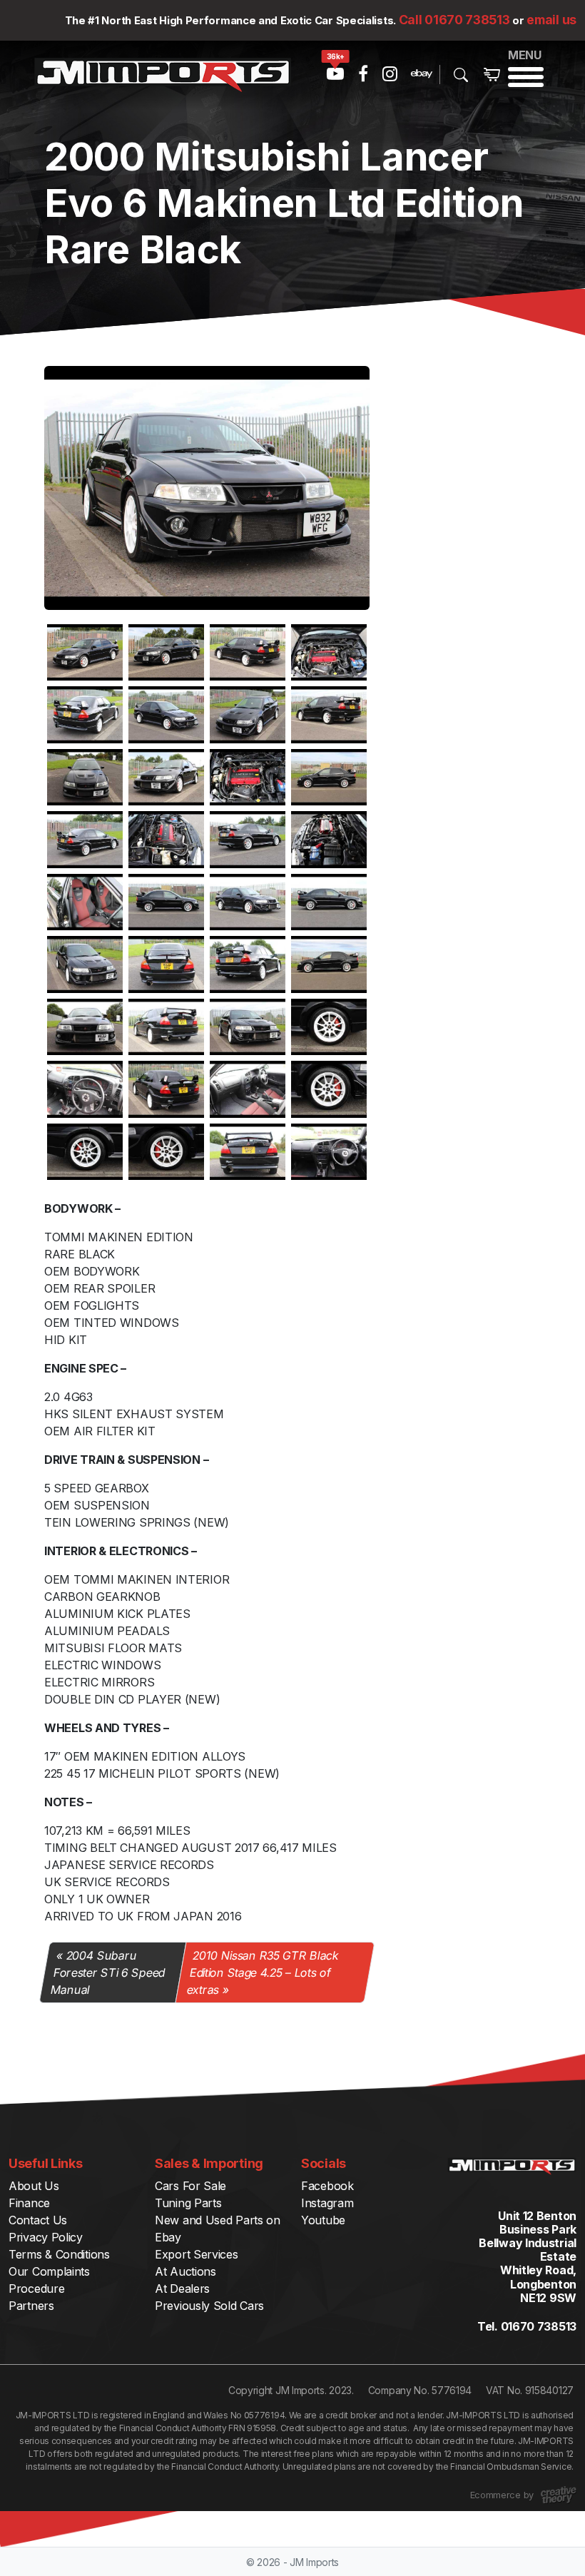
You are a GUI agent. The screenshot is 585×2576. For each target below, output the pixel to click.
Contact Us (38, 2220)
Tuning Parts (188, 2203)
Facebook (327, 2186)
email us (551, 20)
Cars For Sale (190, 2186)
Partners (31, 2306)
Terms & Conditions (59, 2254)
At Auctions (185, 2271)
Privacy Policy (46, 2237)
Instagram (327, 2203)
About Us (34, 2186)
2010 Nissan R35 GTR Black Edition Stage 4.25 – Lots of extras (263, 1972)
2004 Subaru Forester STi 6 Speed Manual (108, 1972)
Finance (29, 2203)
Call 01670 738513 (454, 20)
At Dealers (182, 2289)
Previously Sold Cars (209, 2306)
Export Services (197, 2254)
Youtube (323, 2220)
